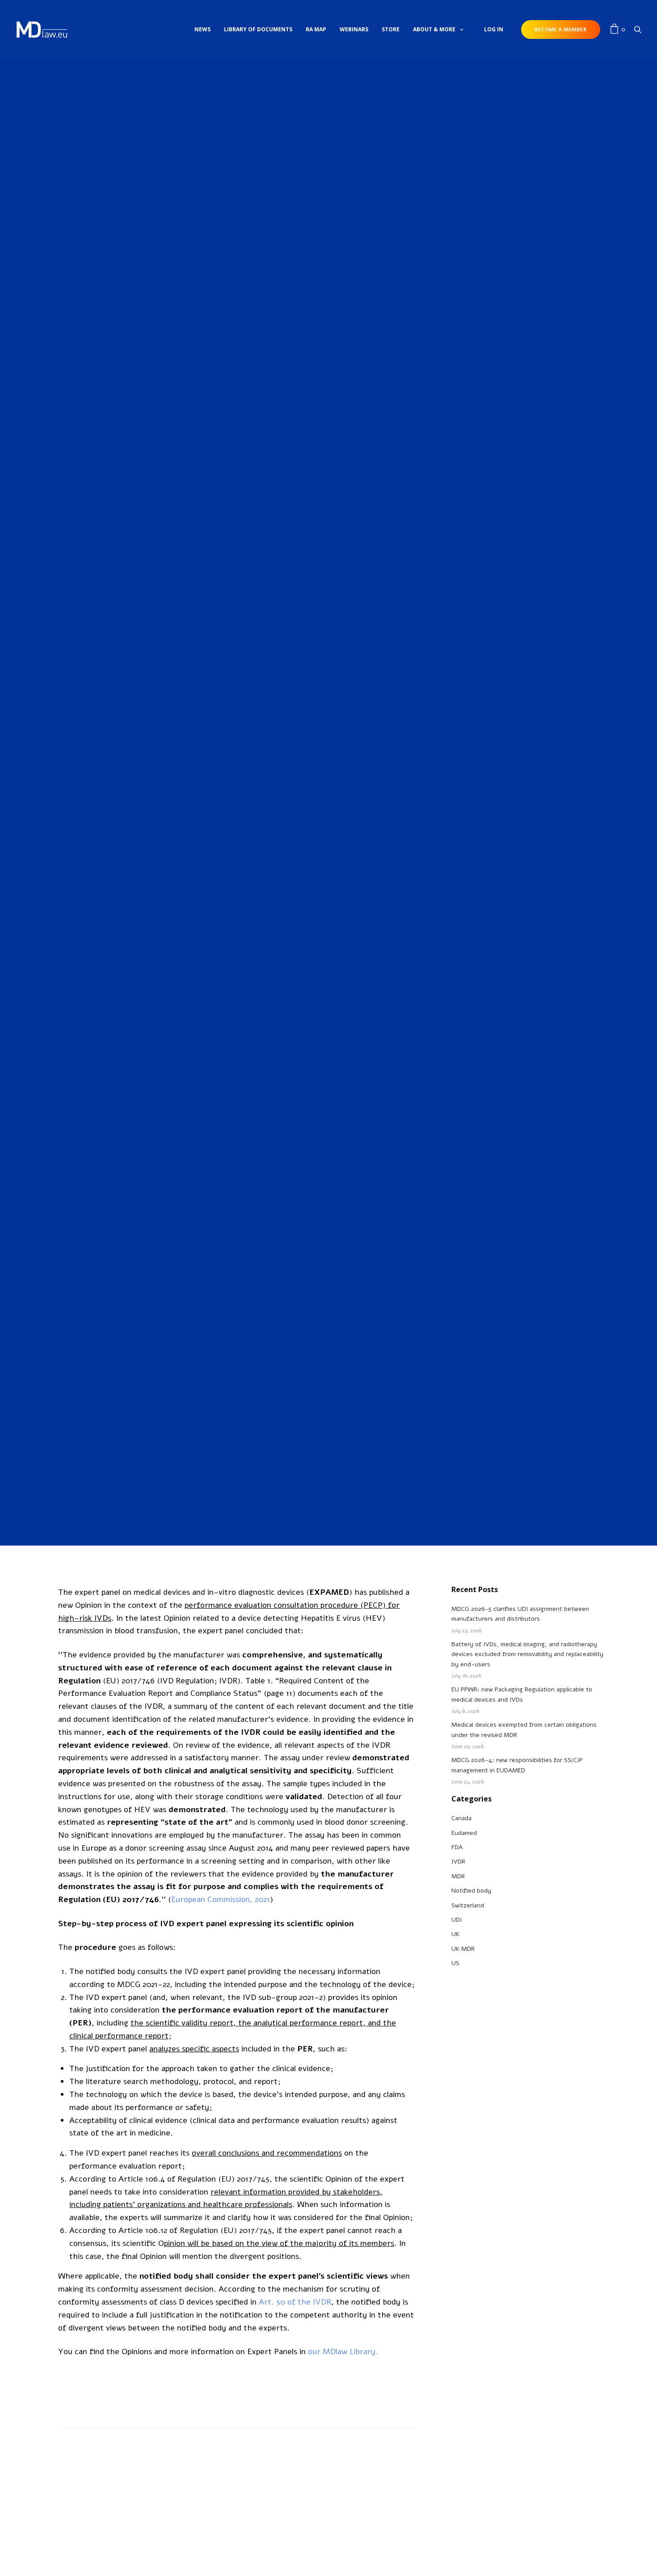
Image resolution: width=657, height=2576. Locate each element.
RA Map (316, 29)
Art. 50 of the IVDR (295, 2302)
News (202, 29)
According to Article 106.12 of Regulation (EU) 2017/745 (171, 2230)
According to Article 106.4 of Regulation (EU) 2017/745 (169, 2179)
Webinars (354, 29)
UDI (457, 1920)
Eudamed (464, 1833)
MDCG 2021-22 (143, 1984)
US (455, 1963)
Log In (494, 29)
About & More (434, 29)
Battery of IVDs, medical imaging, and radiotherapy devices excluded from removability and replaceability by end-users (527, 1654)
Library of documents (258, 29)
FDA (457, 1847)
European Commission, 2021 (221, 1899)
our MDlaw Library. (343, 2351)
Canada (461, 1818)
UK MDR (463, 1949)
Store (391, 29)
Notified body (471, 1891)
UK (455, 1934)
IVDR (328, 634)
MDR (458, 1876)
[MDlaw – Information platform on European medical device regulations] (42, 30)
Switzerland (468, 1905)
